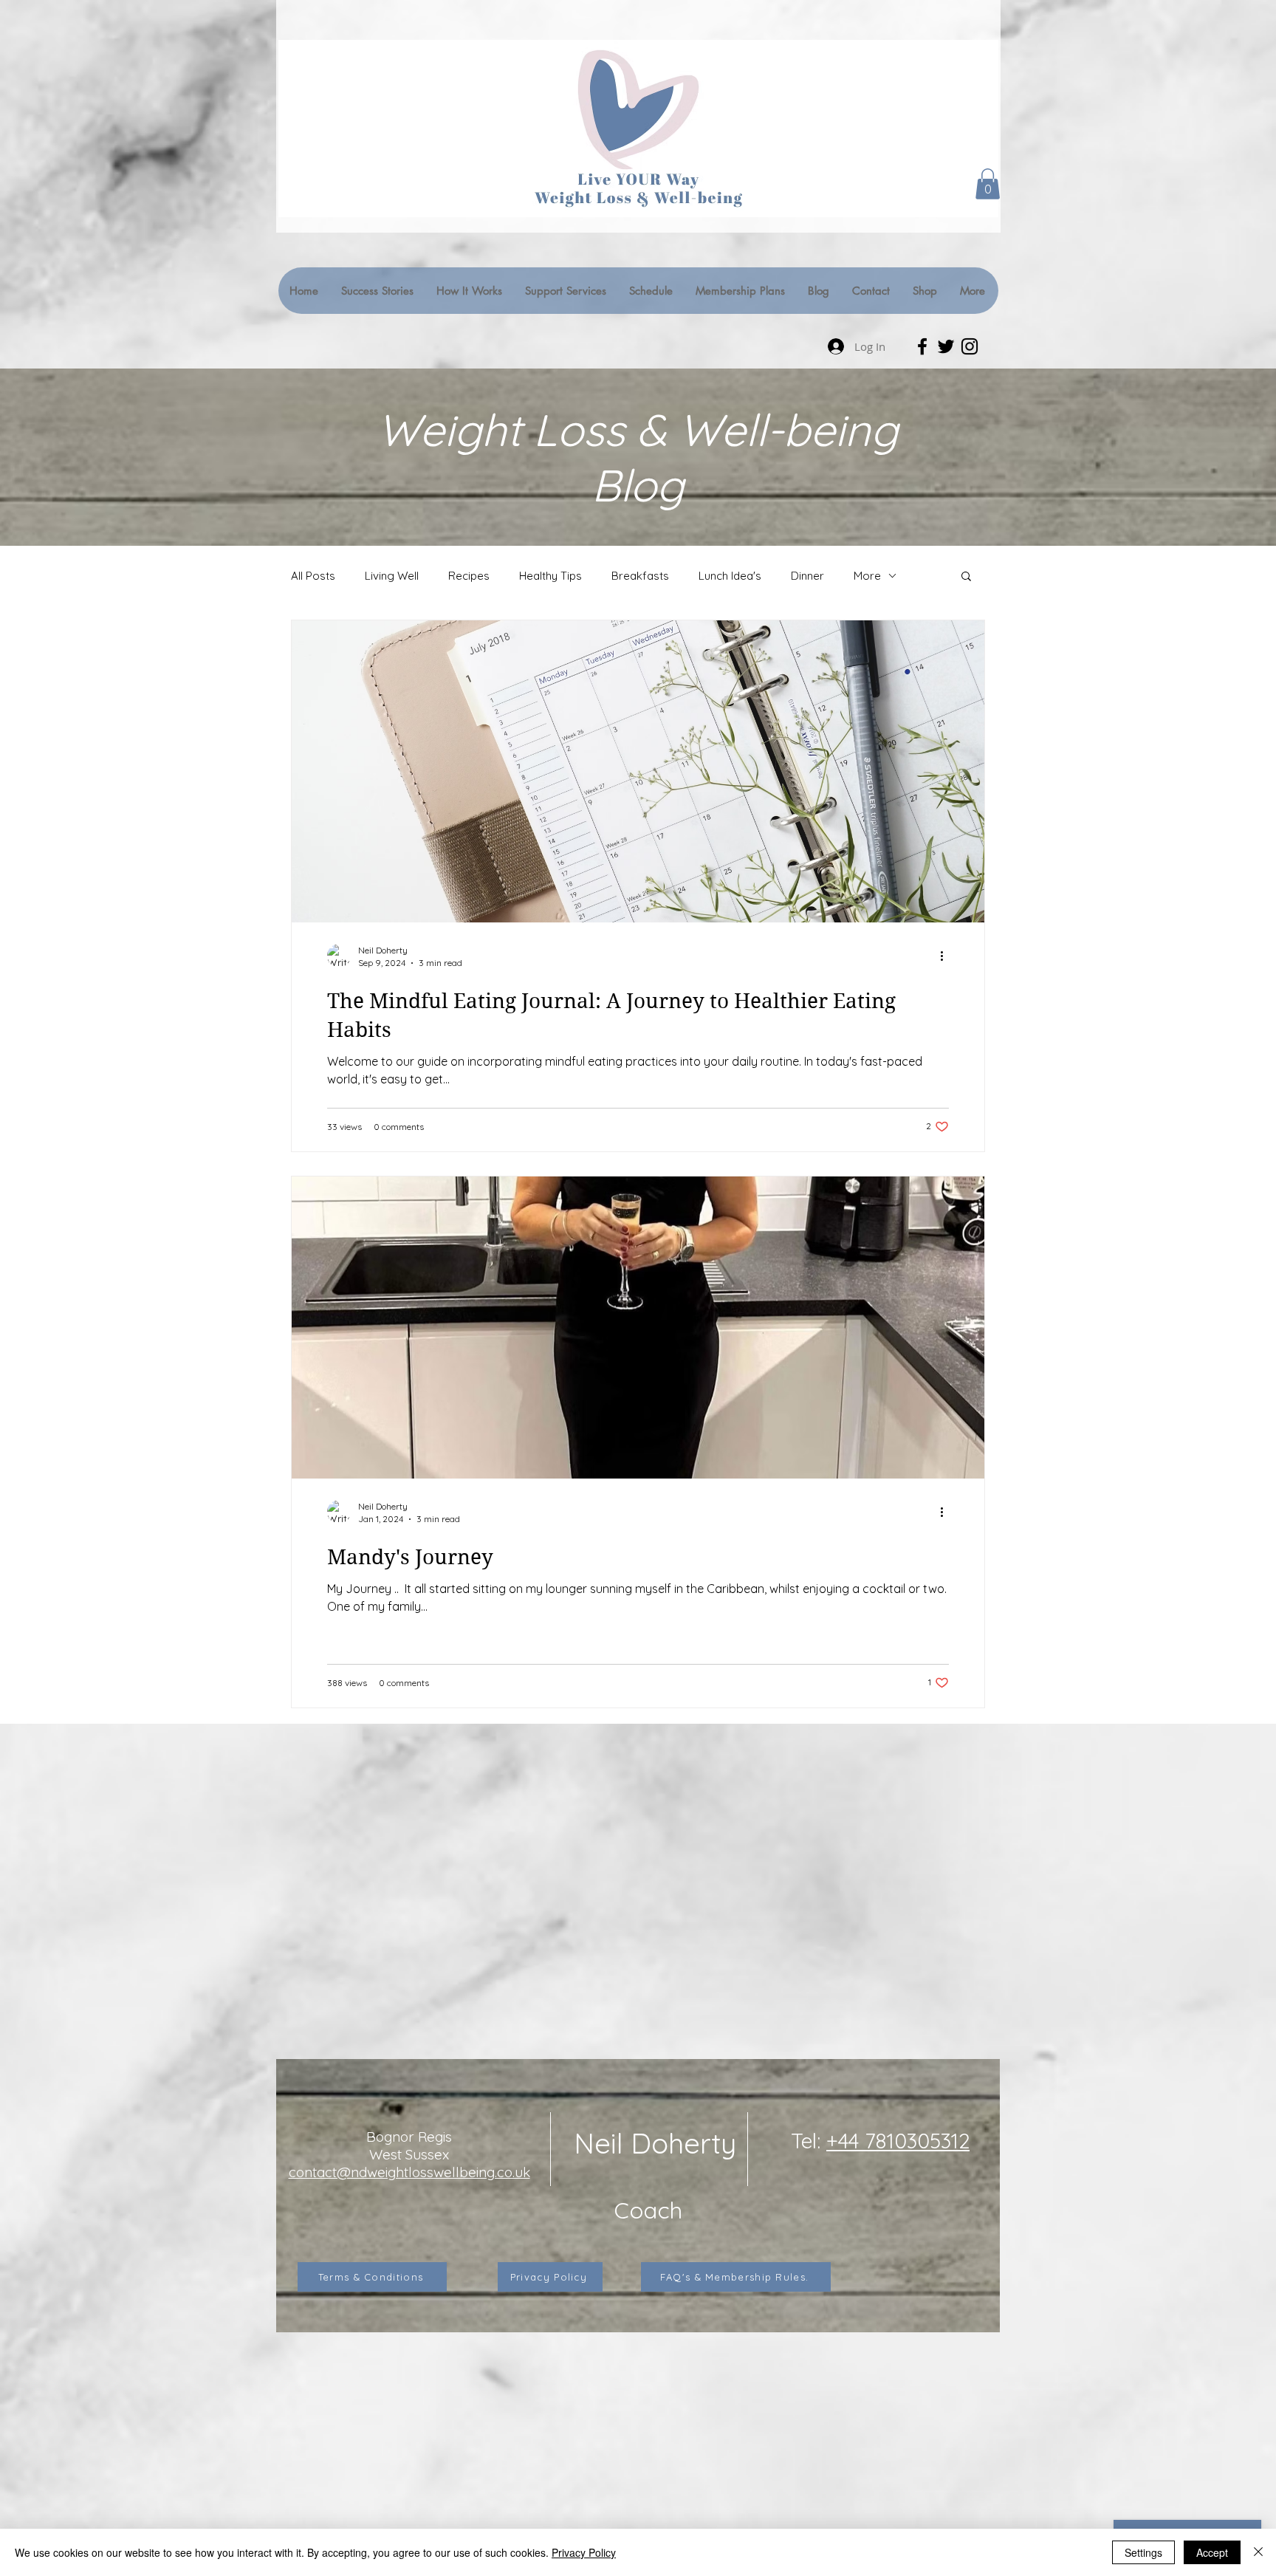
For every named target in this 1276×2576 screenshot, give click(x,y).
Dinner (807, 576)
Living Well (392, 576)
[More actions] (947, 956)
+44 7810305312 (898, 2141)
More (867, 576)
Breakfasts (640, 576)
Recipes (469, 576)
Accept (1212, 2552)
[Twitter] (946, 346)
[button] (988, 184)
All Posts (313, 576)
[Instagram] (970, 346)
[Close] (1258, 2552)
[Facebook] (922, 346)
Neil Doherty (655, 2143)
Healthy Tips (550, 576)
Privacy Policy (584, 2552)
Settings (1143, 2552)
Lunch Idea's (730, 576)
